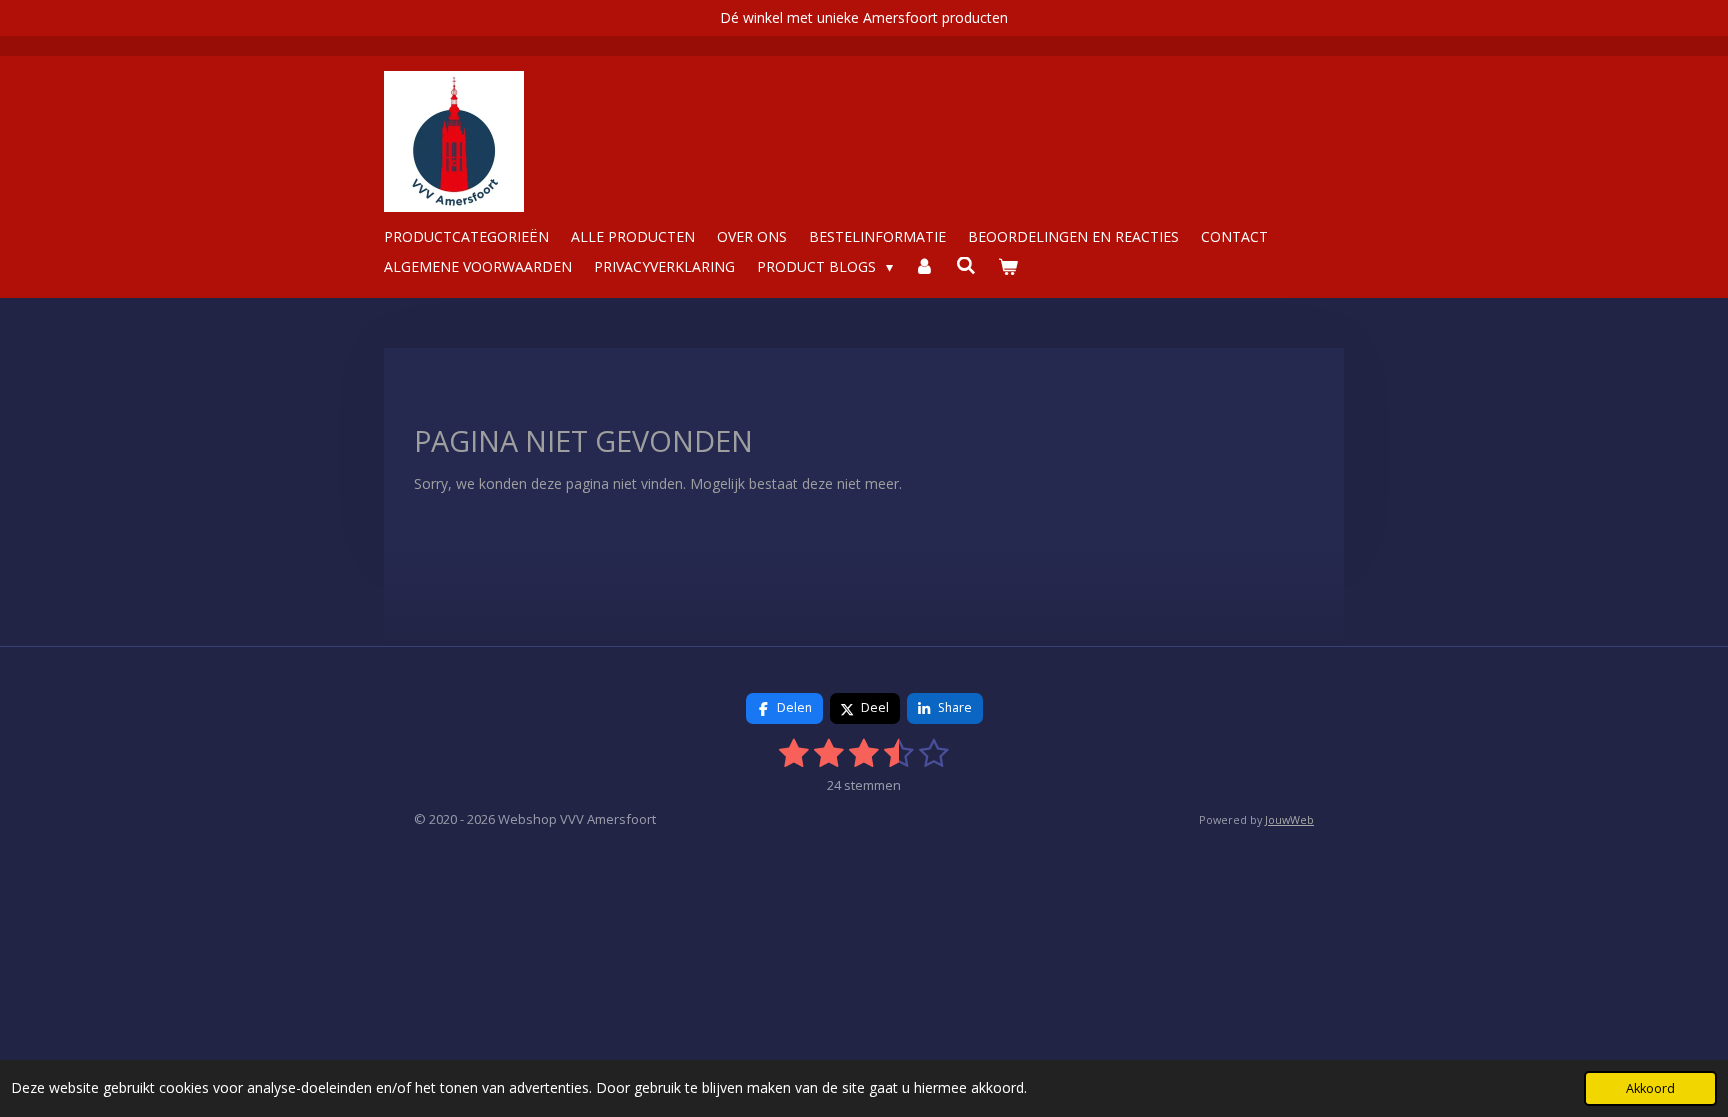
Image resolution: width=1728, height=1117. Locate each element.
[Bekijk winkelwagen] (1008, 267)
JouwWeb (1289, 819)
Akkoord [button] (1650, 1088)
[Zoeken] (966, 265)
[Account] (925, 267)
